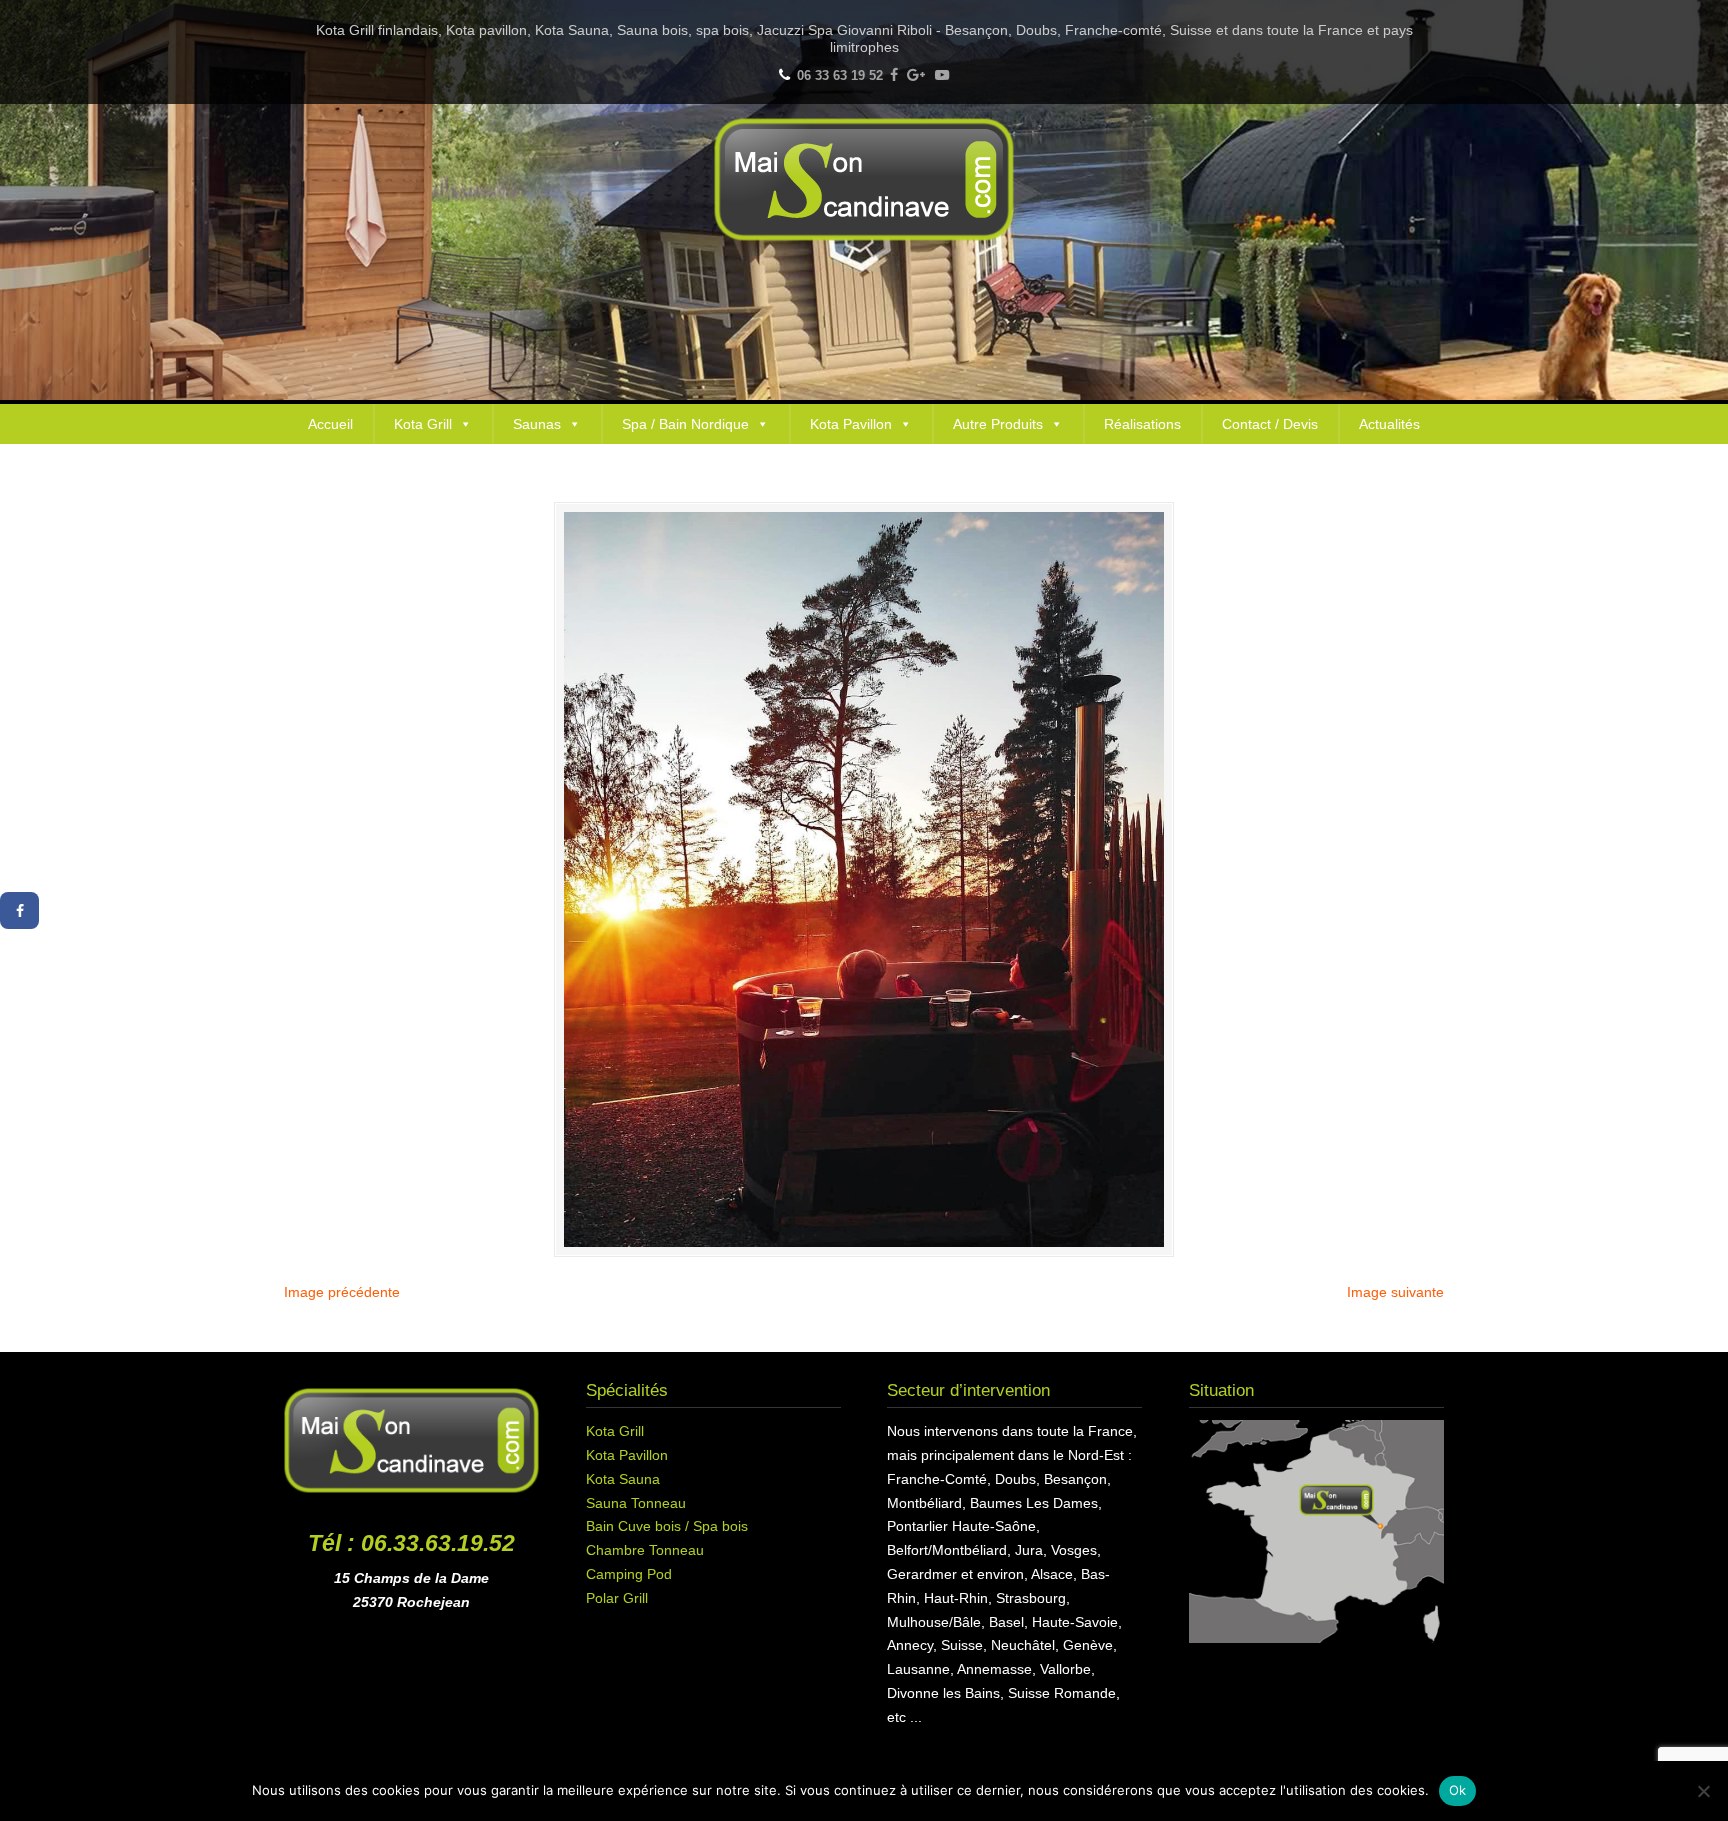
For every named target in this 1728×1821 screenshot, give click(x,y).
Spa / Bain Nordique (685, 424)
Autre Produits (998, 424)
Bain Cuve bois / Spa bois (667, 1526)
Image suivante (1395, 1292)
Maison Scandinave (864, 179)
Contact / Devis (1270, 424)
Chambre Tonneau (645, 1550)
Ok (1458, 1790)
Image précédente (342, 1292)
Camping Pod (629, 1574)
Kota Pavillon (851, 424)
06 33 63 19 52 (840, 75)
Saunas (537, 424)
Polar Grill (617, 1598)
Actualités (1389, 424)
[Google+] (917, 75)
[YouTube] (942, 75)
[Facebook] (894, 75)
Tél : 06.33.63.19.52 (411, 1543)
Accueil (330, 424)
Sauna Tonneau (636, 1503)
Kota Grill (423, 424)
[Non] (1703, 1791)
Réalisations (1142, 424)
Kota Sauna (623, 1479)
